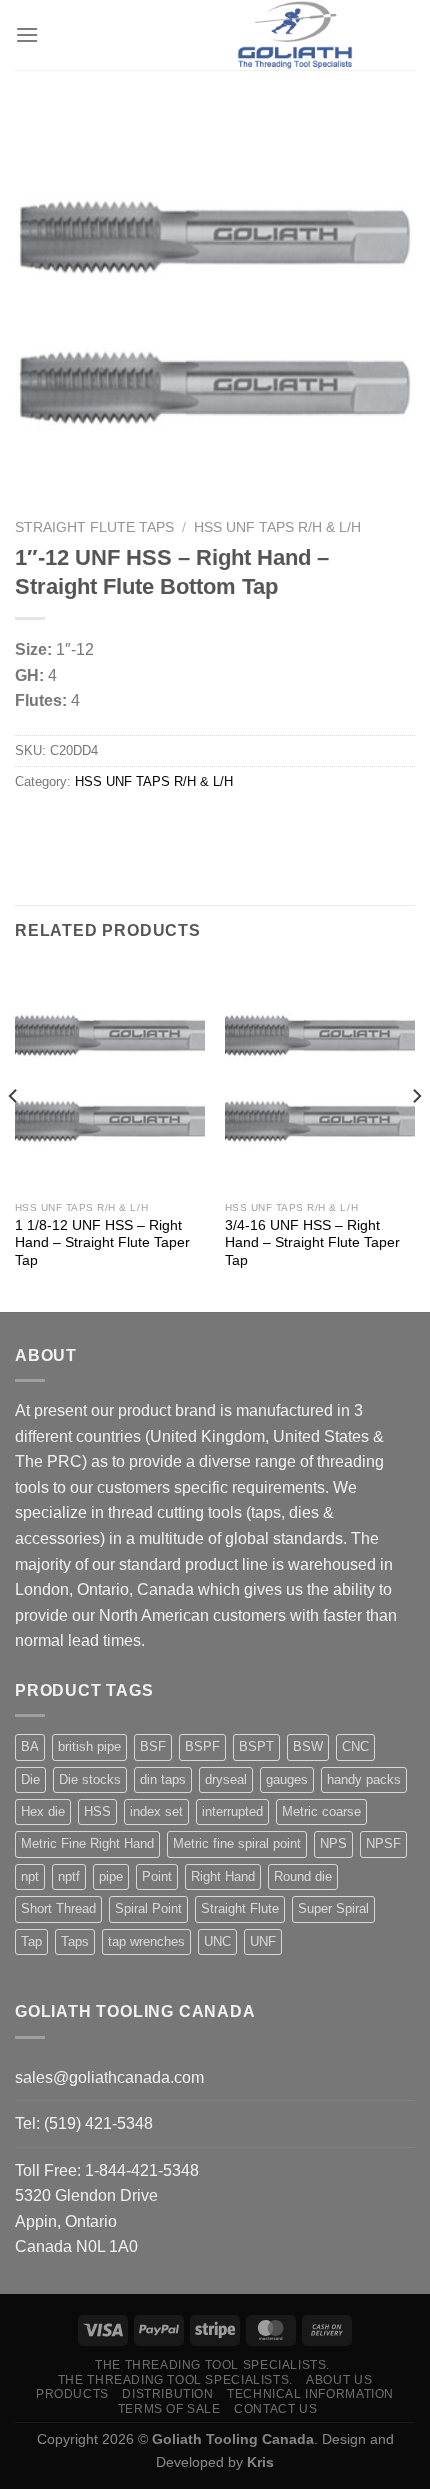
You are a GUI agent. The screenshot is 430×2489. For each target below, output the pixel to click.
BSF (153, 1746)
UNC (217, 1941)
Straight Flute (240, 1908)
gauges (287, 1779)
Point (157, 1876)
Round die (303, 1876)
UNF (263, 1941)
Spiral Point (148, 1908)
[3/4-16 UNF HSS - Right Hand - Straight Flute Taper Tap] (320, 1077)
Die (30, 1779)
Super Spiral (333, 1908)
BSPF (202, 1746)
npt (30, 1876)
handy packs (364, 1779)
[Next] (416, 1135)
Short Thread (58, 1908)
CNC (355, 1746)
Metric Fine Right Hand (87, 1843)
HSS (97, 1811)
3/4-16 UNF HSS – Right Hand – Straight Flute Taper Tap (312, 1243)
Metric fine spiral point (237, 1843)
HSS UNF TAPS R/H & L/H (277, 527)
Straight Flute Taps (94, 527)
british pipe (89, 1746)
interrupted (232, 1811)
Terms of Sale (169, 2409)
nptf (69, 1876)
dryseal (226, 1779)
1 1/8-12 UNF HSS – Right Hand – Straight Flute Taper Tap (102, 1243)
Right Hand (223, 1876)
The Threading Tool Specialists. (212, 2365)
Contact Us (275, 2409)
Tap (31, 1941)
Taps (75, 1941)
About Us (339, 2380)
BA (30, 1746)
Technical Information (310, 2394)
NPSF (383, 1843)
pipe (111, 1876)
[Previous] (14, 1135)
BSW (308, 1746)
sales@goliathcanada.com (109, 2077)
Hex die (43, 1811)
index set (156, 1811)
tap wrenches (146, 1941)
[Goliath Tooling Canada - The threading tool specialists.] (295, 35)
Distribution (167, 2394)
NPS (333, 1843)
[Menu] (27, 34)
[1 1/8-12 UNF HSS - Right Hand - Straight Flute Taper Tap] (110, 1077)
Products (72, 2394)
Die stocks (90, 1779)
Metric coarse (321, 1811)
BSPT (256, 1746)
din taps (163, 1779)
